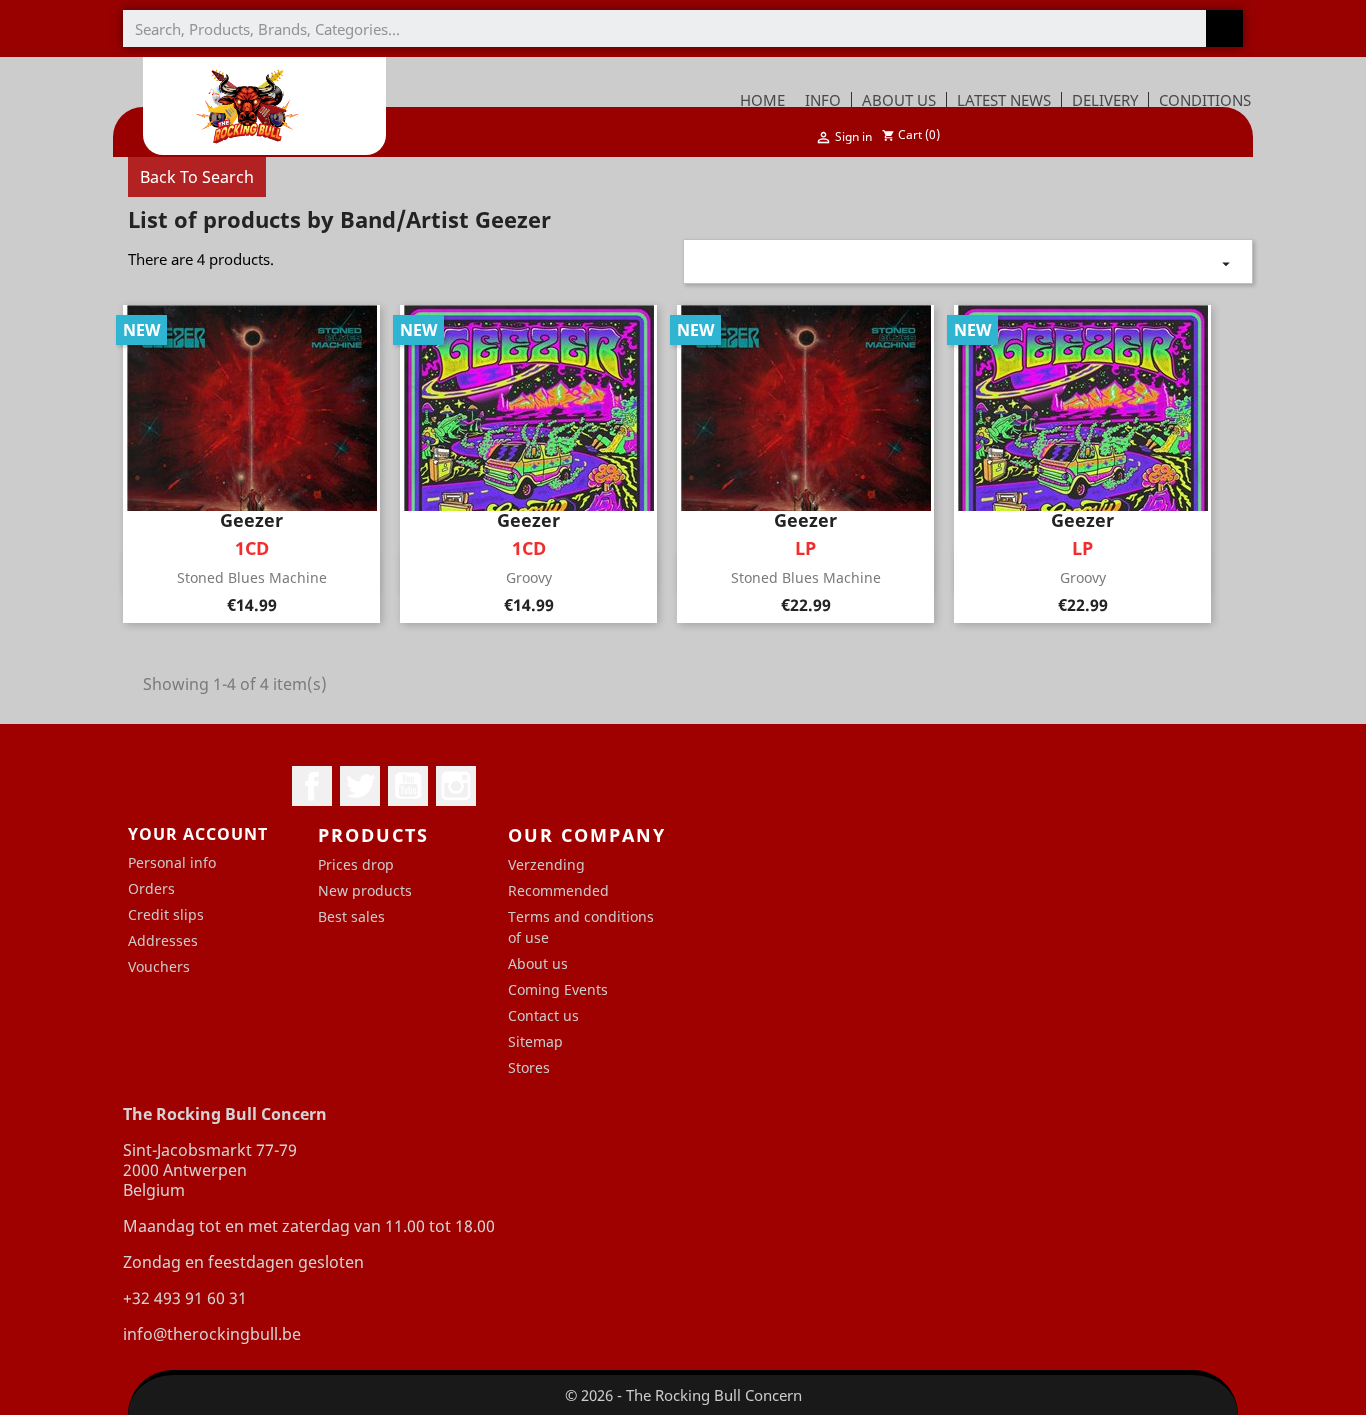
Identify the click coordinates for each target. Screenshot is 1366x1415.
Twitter (360, 786)
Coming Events (558, 989)
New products (365, 890)
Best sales (351, 916)
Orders (151, 888)
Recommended (558, 890)
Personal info (172, 862)
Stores (529, 1067)
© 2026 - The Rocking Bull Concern (683, 1395)
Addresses (163, 940)
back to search (197, 177)
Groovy (529, 577)
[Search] (1224, 28)
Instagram (456, 786)
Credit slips (166, 914)
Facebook (312, 786)
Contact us (543, 1015)
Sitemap (535, 1041)
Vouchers (159, 966)
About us (538, 963)
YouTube (408, 786)
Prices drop (356, 864)
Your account (198, 834)
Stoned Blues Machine (252, 577)
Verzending (546, 864)
